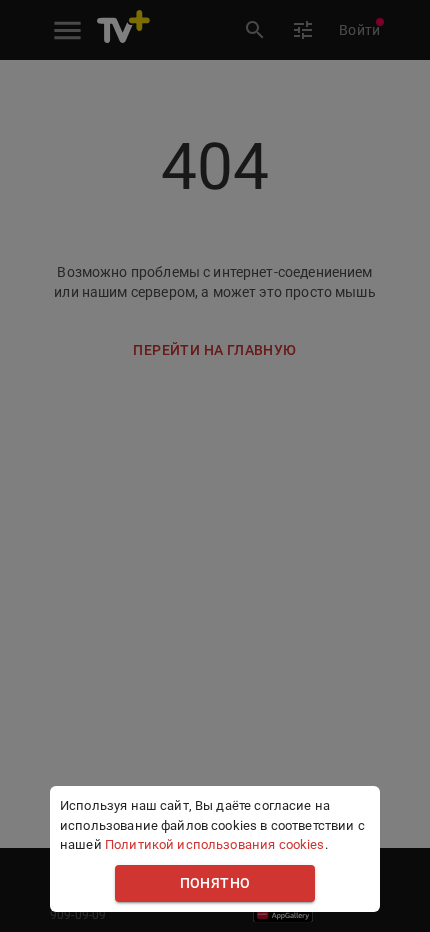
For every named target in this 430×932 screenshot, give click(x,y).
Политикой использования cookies (215, 844)
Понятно (215, 883)
